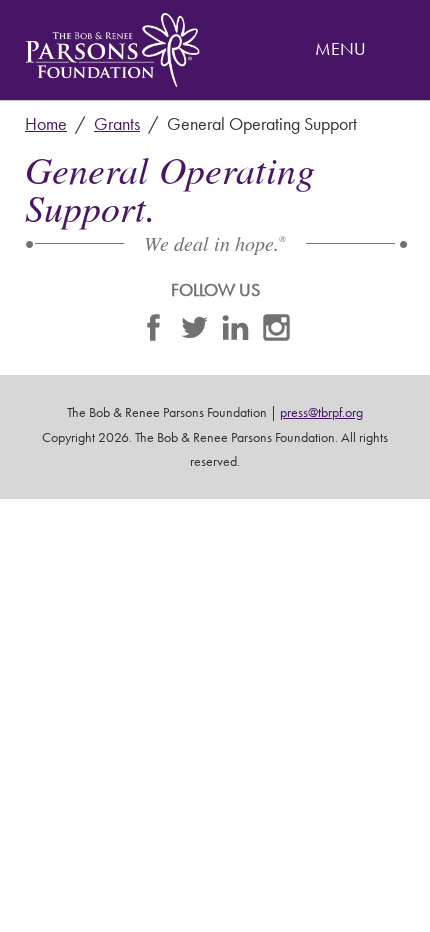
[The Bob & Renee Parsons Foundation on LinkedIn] (235, 332)
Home (46, 123)
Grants (117, 123)
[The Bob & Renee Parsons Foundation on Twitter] (194, 332)
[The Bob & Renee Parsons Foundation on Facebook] (153, 332)
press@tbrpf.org (321, 412)
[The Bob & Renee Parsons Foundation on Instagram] (276, 332)
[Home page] (112, 50)
